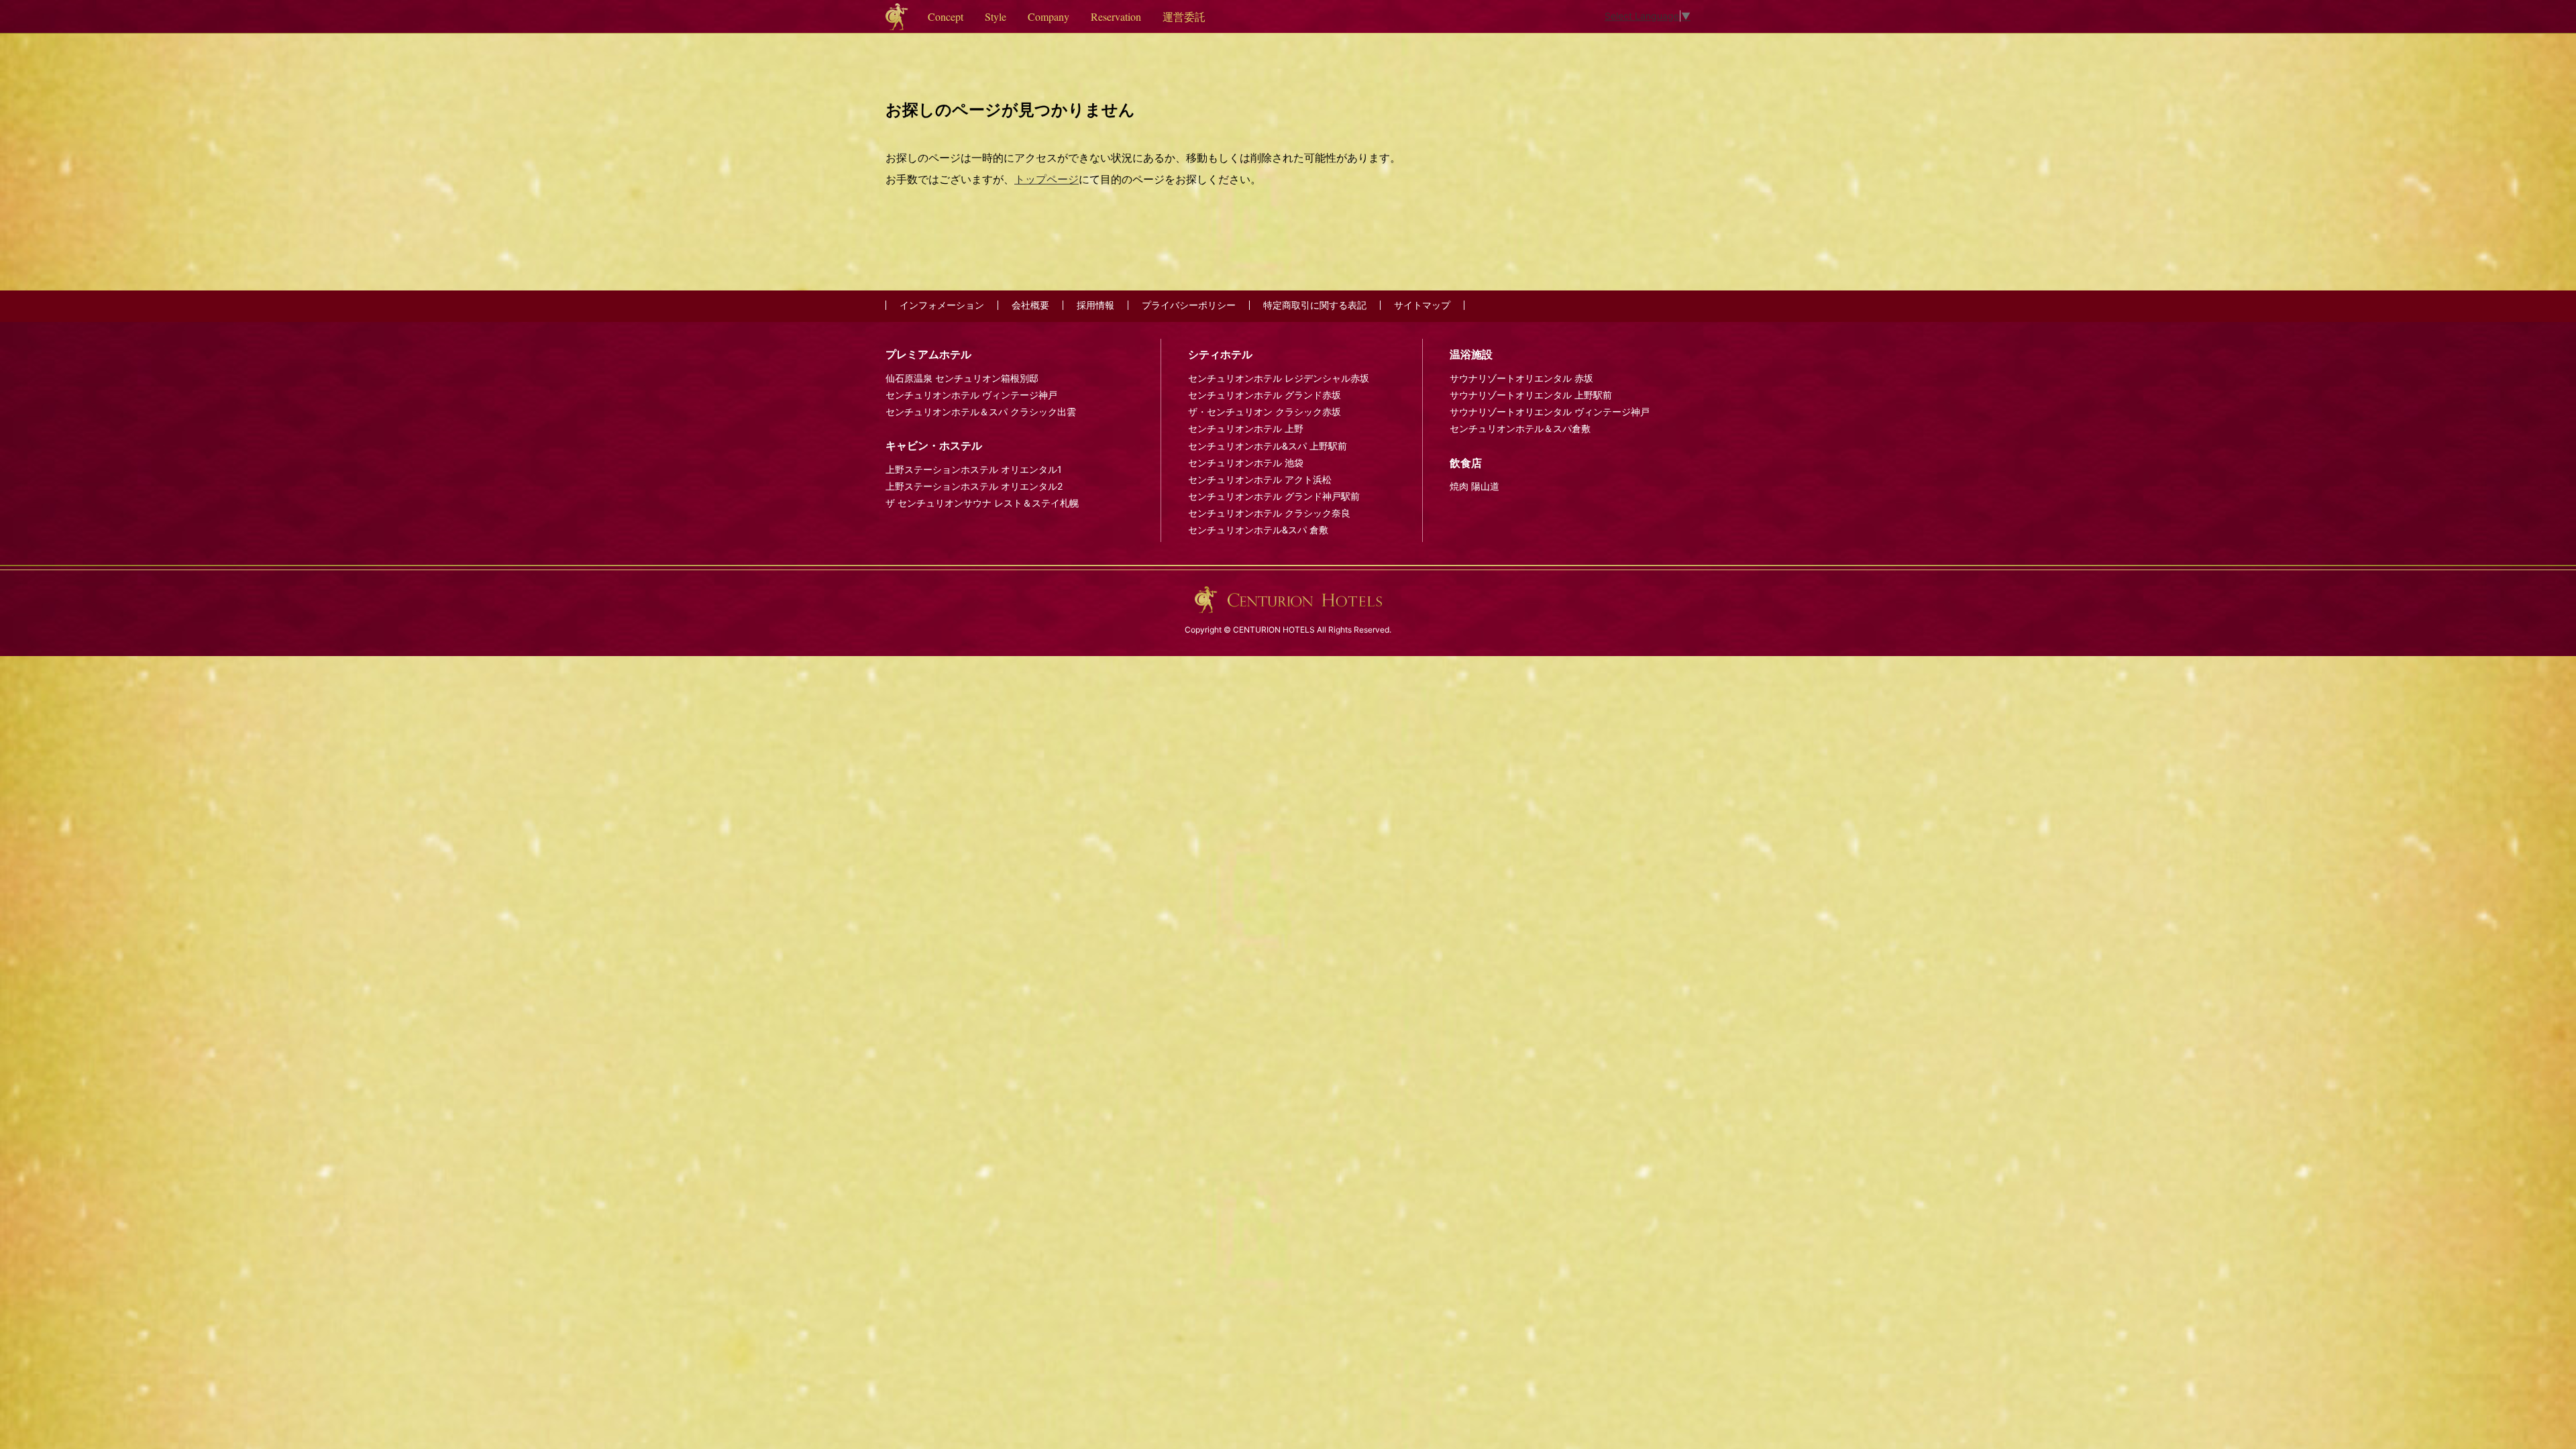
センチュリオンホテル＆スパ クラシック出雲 (981, 412)
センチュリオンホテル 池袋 (1246, 463)
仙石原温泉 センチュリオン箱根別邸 (962, 378)
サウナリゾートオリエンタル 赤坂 (1521, 378)
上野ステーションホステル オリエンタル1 (974, 469)
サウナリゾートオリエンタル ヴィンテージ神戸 (1550, 412)
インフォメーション (942, 305)
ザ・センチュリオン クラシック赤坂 (1265, 412)
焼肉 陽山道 (1474, 486)
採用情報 (1095, 305)
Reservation (1116, 16)
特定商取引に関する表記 (1315, 305)
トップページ (1046, 179)
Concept (946, 16)
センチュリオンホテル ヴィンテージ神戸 (971, 395)
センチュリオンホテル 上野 (1246, 428)
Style (996, 16)
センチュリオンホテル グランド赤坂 (1265, 395)
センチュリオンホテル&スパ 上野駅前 (1268, 446)
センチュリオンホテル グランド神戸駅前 (1274, 496)
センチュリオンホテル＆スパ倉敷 (1520, 428)
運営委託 (1184, 16)
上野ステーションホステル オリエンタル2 (974, 486)
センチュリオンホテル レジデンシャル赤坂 (1279, 378)
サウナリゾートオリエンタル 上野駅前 (1531, 395)
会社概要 (1030, 305)
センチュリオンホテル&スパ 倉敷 (1258, 530)
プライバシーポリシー (1189, 305)
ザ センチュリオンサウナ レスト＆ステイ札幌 (982, 503)
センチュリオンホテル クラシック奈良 (1269, 513)
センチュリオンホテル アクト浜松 (1260, 479)
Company (1049, 16)
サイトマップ (1422, 305)
